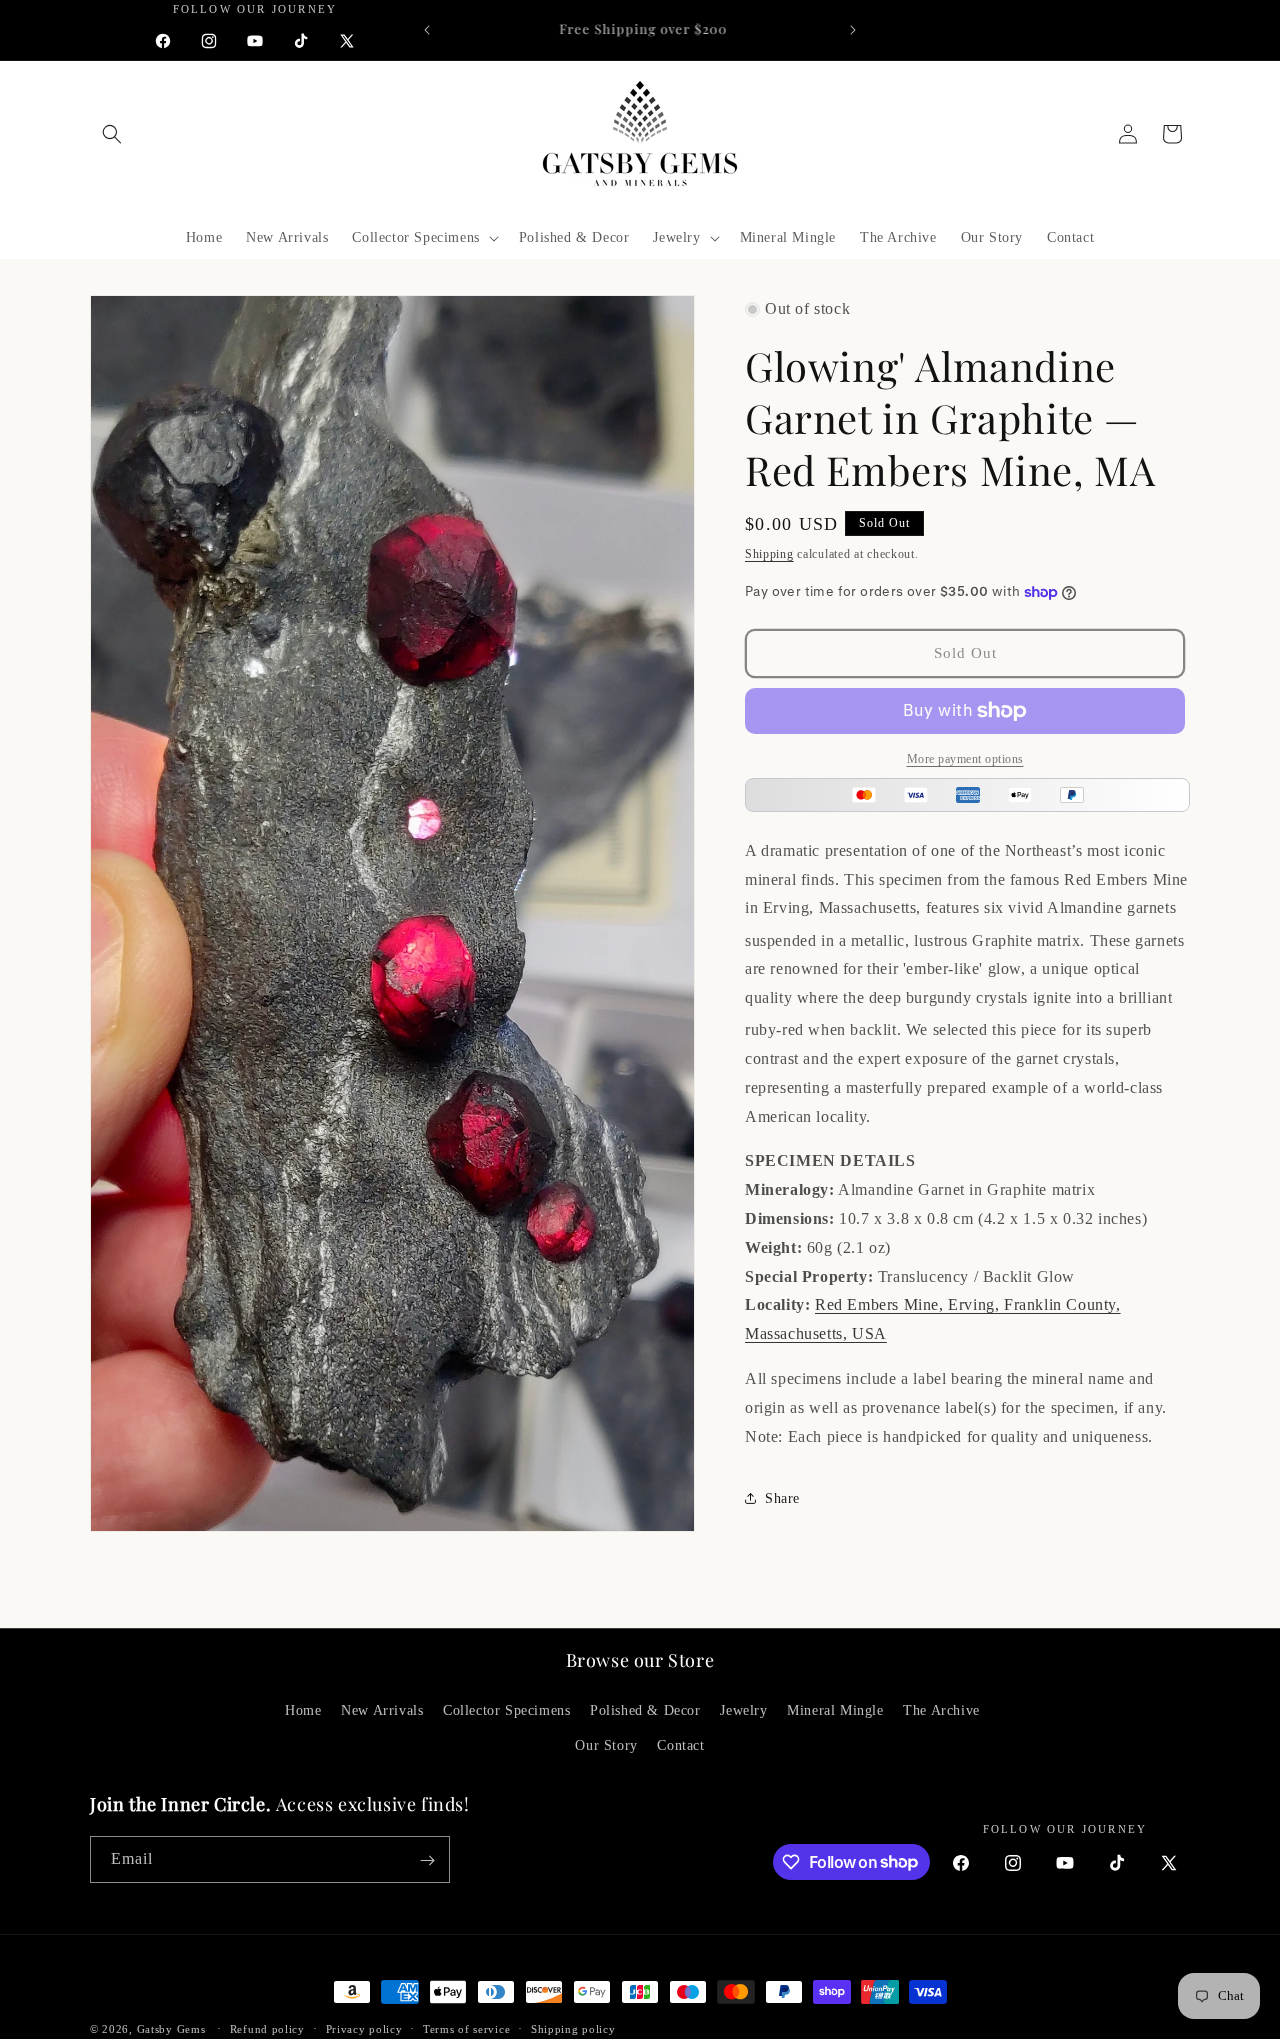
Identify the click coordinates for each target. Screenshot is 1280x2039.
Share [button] (782, 1498)
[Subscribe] (427, 1860)
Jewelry (743, 1710)
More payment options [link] (965, 759)
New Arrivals (382, 1710)
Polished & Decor (645, 1710)
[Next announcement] (853, 30)
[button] (112, 134)
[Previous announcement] (427, 30)
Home (303, 1710)
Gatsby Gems (171, 2029)
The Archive (941, 1710)
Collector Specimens (506, 1710)
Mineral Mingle (835, 1710)
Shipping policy (573, 2028)
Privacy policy (364, 2028)
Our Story (606, 1745)
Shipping (769, 554)
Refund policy (267, 2028)
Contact (680, 1745)
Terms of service (466, 2028)
